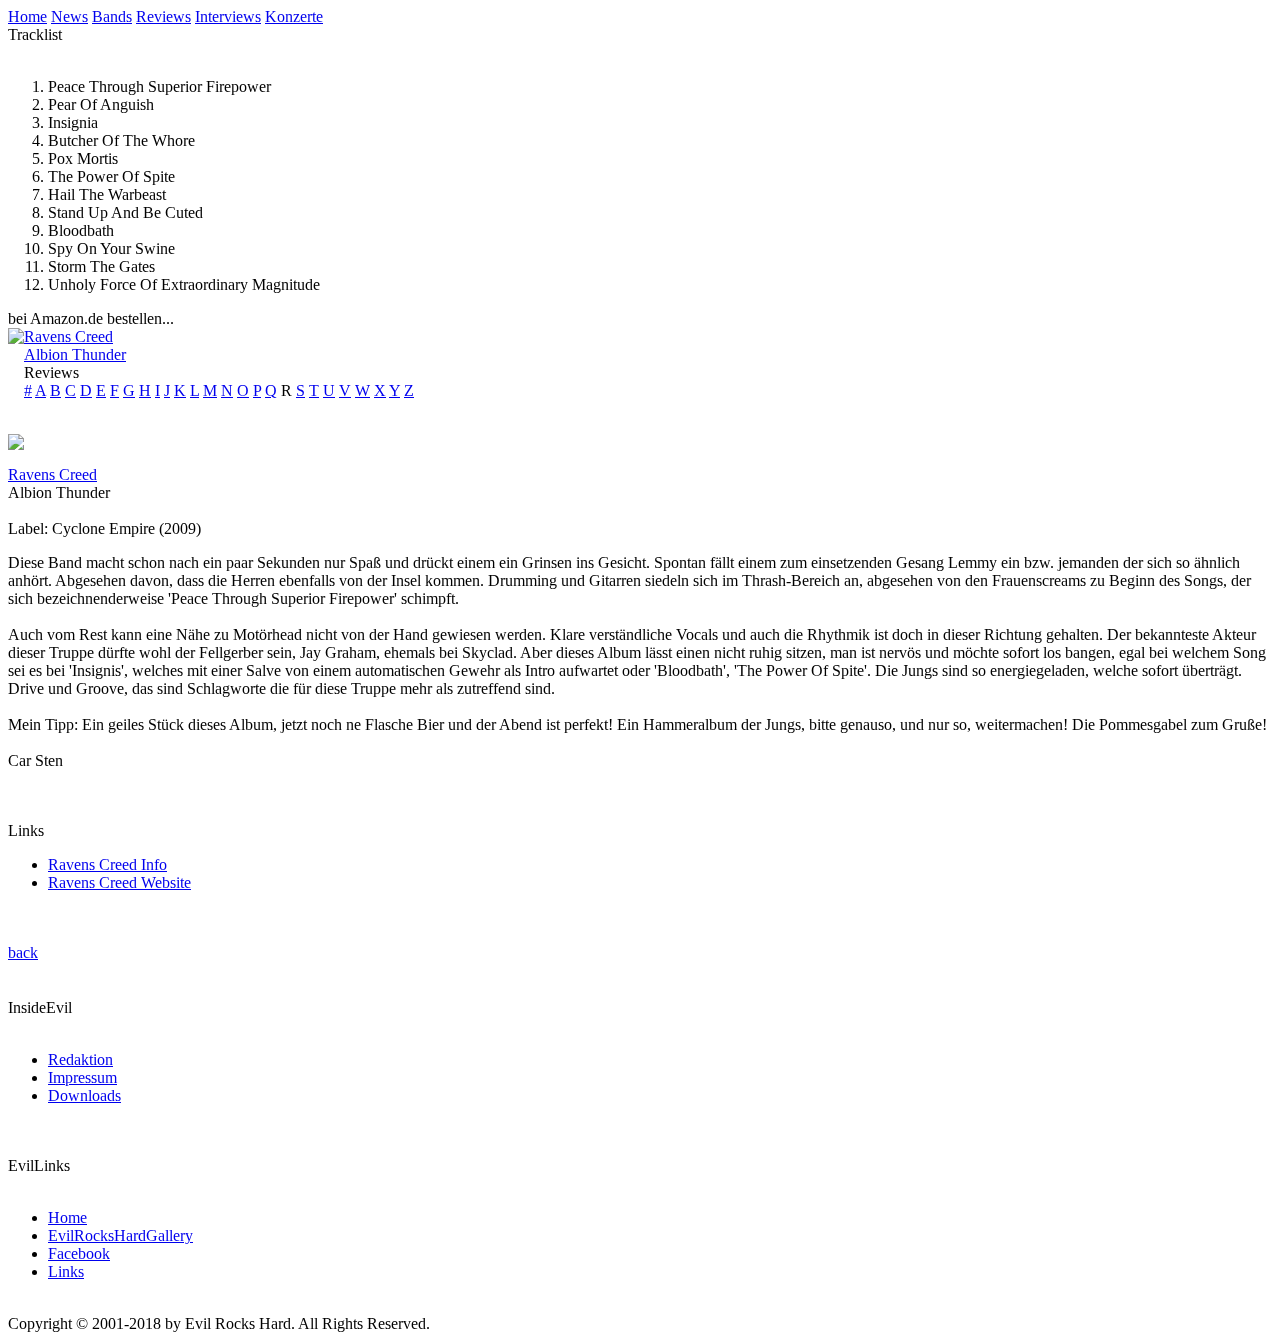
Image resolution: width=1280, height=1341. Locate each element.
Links (66, 1271)
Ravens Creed (68, 336)
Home (27, 16)
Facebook (79, 1253)
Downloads (84, 1095)
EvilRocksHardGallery (120, 1235)
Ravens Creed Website (119, 882)
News (69, 16)
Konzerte (294, 16)
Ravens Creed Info (107, 864)
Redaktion (80, 1059)
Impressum (82, 1077)
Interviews (228, 16)
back (23, 952)
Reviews (163, 16)
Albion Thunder (75, 354)
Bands (112, 16)
